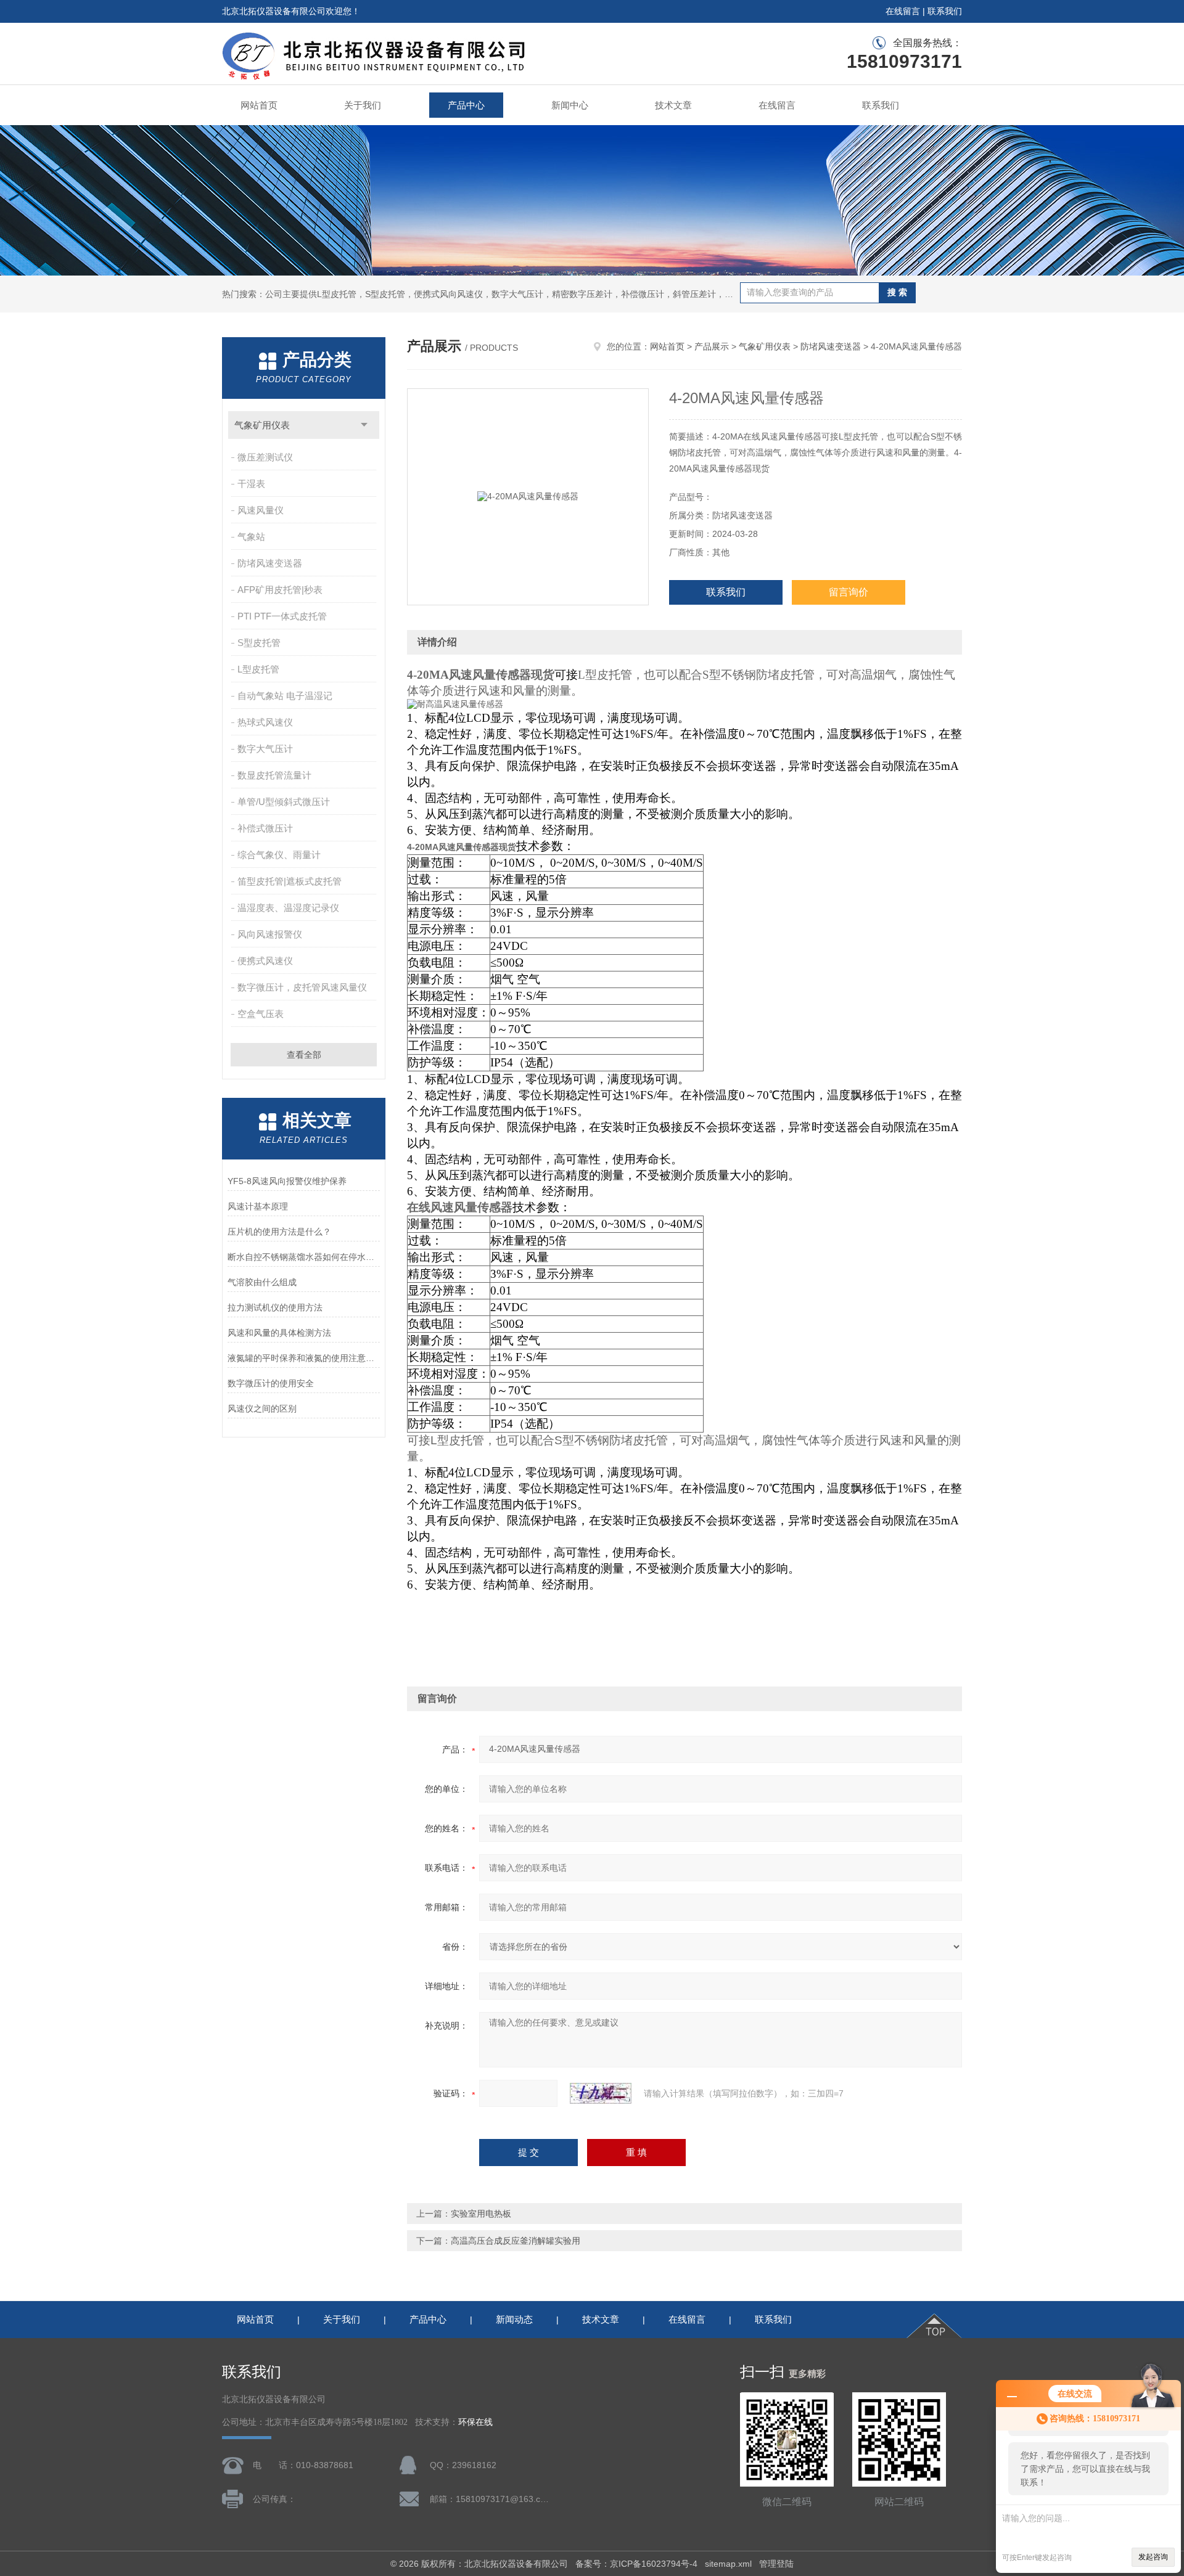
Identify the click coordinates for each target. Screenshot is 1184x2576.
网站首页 (259, 105)
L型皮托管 (258, 669)
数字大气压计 (265, 749)
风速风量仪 (261, 510)
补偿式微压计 (265, 828)
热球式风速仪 (265, 722)
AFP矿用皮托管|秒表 (280, 590)
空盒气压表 (261, 1014)
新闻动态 (514, 2319)
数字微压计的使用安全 (271, 1383)
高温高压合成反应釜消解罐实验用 (516, 2241)
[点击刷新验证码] (601, 2093)
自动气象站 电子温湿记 (285, 696)
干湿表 (251, 484)
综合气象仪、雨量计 (279, 855)
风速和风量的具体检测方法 (279, 1333)
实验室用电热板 (481, 2214)
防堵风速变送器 (270, 563)
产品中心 (466, 105)
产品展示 (712, 346)
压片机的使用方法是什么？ (279, 1232)
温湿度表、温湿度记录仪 (288, 908)
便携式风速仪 (265, 961)
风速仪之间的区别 (262, 1409)
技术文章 (673, 105)
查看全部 (304, 1055)
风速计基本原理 (258, 1206)
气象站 (251, 537)
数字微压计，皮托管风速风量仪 (302, 987)
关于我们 (363, 105)
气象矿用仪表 (262, 425)
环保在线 (475, 2422)
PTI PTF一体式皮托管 (282, 616)
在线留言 (903, 11)
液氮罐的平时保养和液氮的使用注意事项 (304, 1358)
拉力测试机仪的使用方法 (275, 1307)
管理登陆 (776, 2564)
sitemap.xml (728, 2564)
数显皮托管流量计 (274, 775)
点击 (364, 425)
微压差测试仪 (265, 457)
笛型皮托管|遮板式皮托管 (290, 881)
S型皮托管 (259, 643)
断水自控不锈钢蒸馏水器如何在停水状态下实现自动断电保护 (304, 1257)
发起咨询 (1153, 2557)
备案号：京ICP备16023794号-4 (636, 2564)
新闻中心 (570, 105)
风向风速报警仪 (270, 934)
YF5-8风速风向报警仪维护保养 (287, 1181)
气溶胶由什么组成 (262, 1282)
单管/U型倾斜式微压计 (284, 802)
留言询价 (849, 592)
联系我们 (945, 11)
